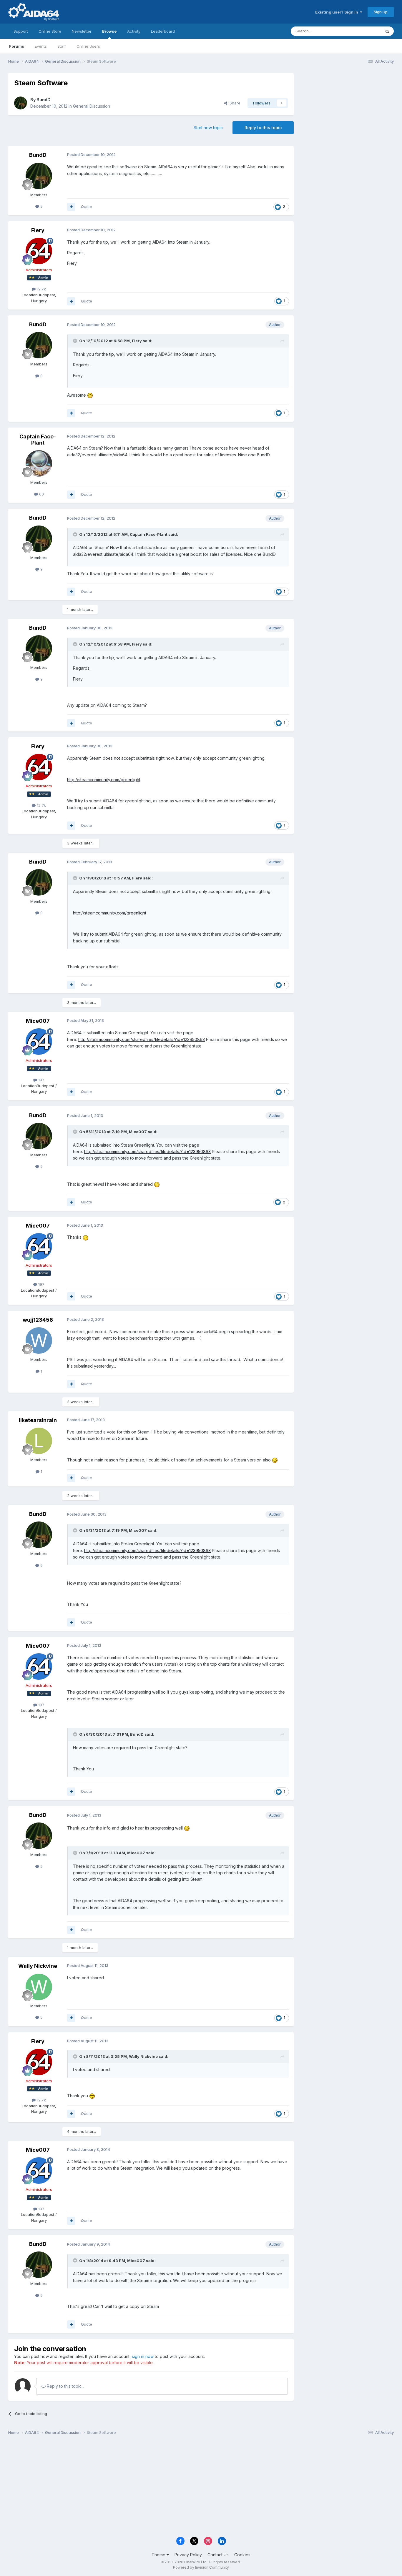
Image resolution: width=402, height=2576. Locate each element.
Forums (17, 46)
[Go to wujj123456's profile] (39, 1341)
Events (41, 46)
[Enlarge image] (90, 395)
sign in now (143, 2356)
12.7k (41, 289)
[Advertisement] (347, 112)
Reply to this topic (263, 128)
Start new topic (208, 128)
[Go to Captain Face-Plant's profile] (39, 463)
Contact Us (218, 2555)
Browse (109, 31)
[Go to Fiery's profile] (39, 251)
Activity (134, 31)
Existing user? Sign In (338, 12)
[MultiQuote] (71, 207)
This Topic (364, 31)
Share (234, 103)
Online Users (88, 46)
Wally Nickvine (38, 1966)
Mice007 (38, 1021)
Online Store (50, 31)
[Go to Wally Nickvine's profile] (39, 1987)
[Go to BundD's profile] (21, 103)
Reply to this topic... (65, 2386)
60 (41, 494)
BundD (44, 100)
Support (21, 31)
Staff (62, 46)
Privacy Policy (188, 2555)
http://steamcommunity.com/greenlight (104, 780)
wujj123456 (38, 1320)
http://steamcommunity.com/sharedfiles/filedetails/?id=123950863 (142, 1039)
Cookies (242, 2555)
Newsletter (82, 31)
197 (41, 1080)
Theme (159, 2555)
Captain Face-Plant (38, 440)
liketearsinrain (38, 1420)
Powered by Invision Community (201, 2567)
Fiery (38, 230)
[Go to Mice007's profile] (39, 1042)
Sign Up (381, 12)
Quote (87, 207)
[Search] (387, 31)
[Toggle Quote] (76, 341)
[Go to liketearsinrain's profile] (39, 1441)
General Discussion (92, 106)
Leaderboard (163, 31)
